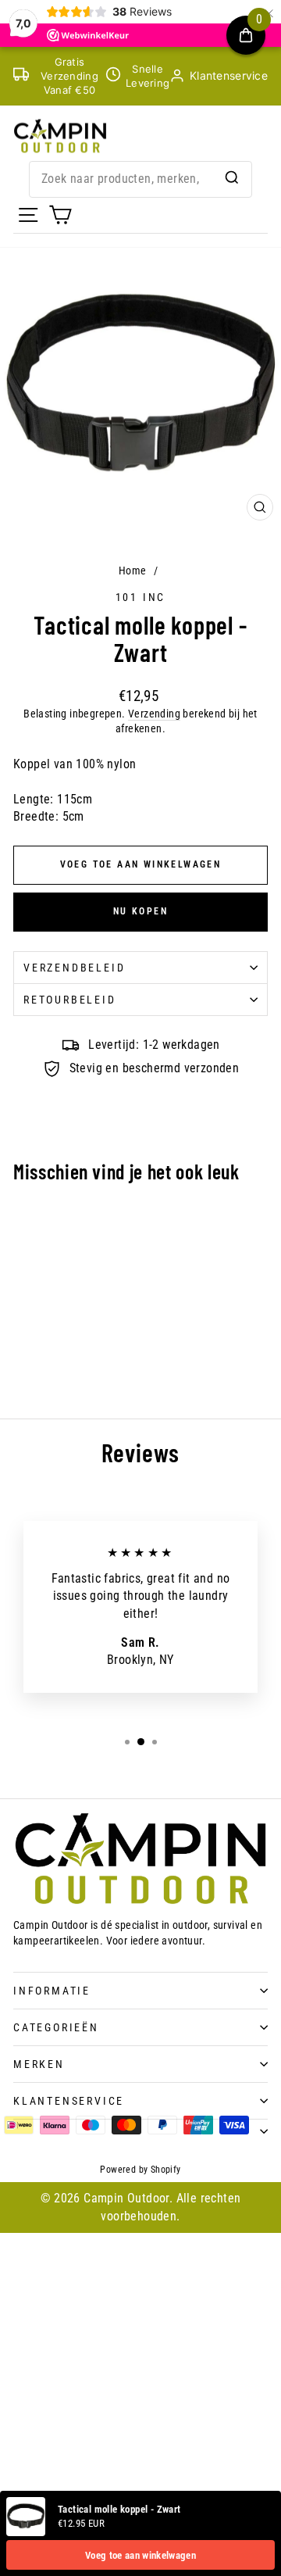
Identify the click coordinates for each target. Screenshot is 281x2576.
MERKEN (39, 2064)
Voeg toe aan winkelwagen (140, 2555)
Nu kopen (140, 911)
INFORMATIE (52, 1991)
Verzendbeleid (74, 968)
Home (133, 571)
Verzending (154, 714)
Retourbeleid (70, 1000)
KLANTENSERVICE (69, 2101)
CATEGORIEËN (56, 2027)
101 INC (141, 597)
